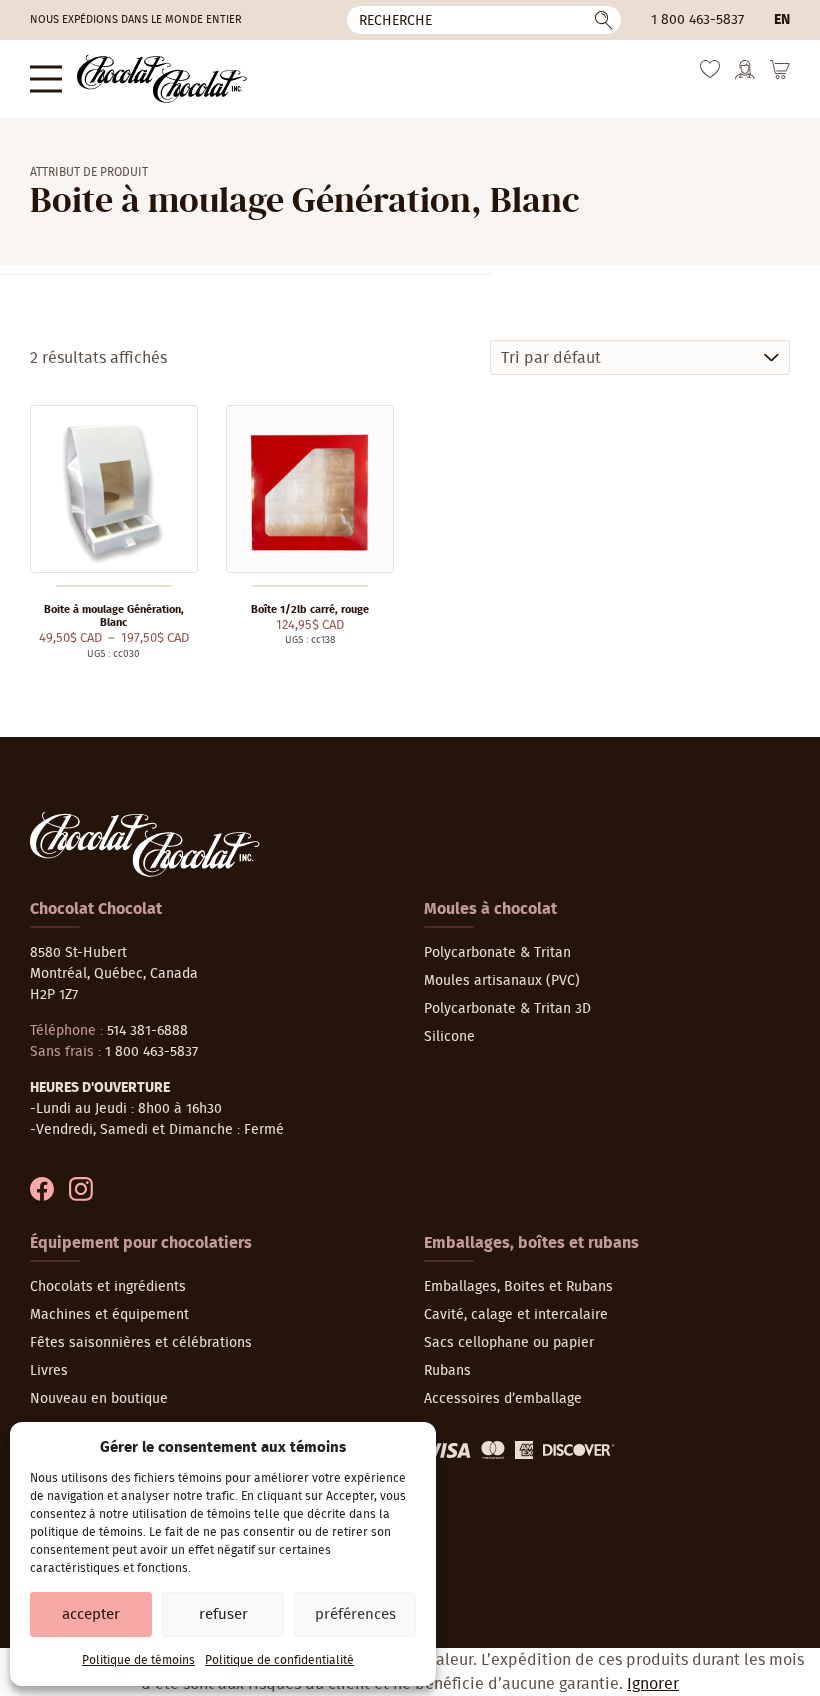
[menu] (46, 78)
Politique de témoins (138, 1660)
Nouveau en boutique (99, 1399)
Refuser (223, 1614)
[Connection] (745, 76)
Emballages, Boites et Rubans (518, 1287)
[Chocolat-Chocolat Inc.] (162, 79)
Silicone (449, 1037)
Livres (49, 1371)
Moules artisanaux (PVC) (502, 981)
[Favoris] (710, 74)
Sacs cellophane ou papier (509, 1343)
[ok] (604, 20)
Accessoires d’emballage (503, 1399)
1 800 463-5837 (697, 20)
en (782, 20)
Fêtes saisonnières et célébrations (141, 1343)
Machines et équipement (109, 1315)
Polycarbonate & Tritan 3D (507, 1009)
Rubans (447, 1371)
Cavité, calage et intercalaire (516, 1315)
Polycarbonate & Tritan (497, 953)
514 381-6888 (147, 1031)
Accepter (91, 1614)
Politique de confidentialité (279, 1660)
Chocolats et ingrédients (108, 1287)
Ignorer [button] (653, 1684)
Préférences (355, 1614)
